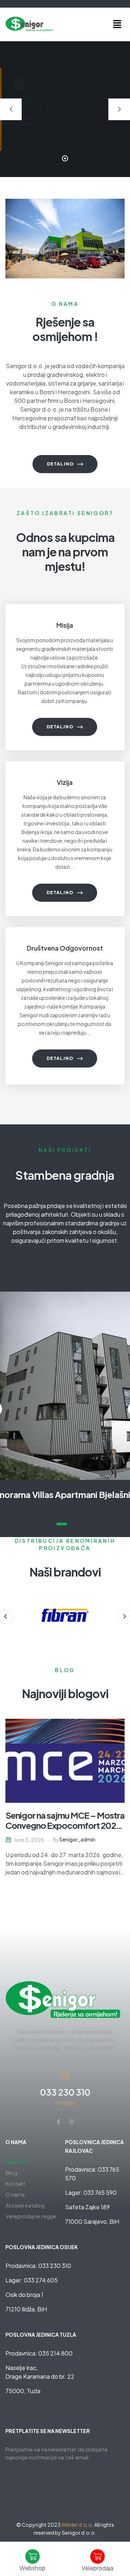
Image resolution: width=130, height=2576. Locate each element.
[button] (117, 24)
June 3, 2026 (29, 1840)
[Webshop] (32, 2556)
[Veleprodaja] (97, 2556)
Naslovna (17, 2162)
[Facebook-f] (58, 2122)
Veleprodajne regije (31, 2216)
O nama (15, 2194)
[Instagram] (71, 2122)
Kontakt (15, 2183)
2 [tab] (72, 1524)
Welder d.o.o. (77, 2525)
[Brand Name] (65, 1615)
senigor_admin (77, 1839)
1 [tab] (62, 1524)
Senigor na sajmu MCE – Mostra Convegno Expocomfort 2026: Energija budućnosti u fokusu (65, 1825)
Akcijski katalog (25, 2205)
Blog (11, 2173)
